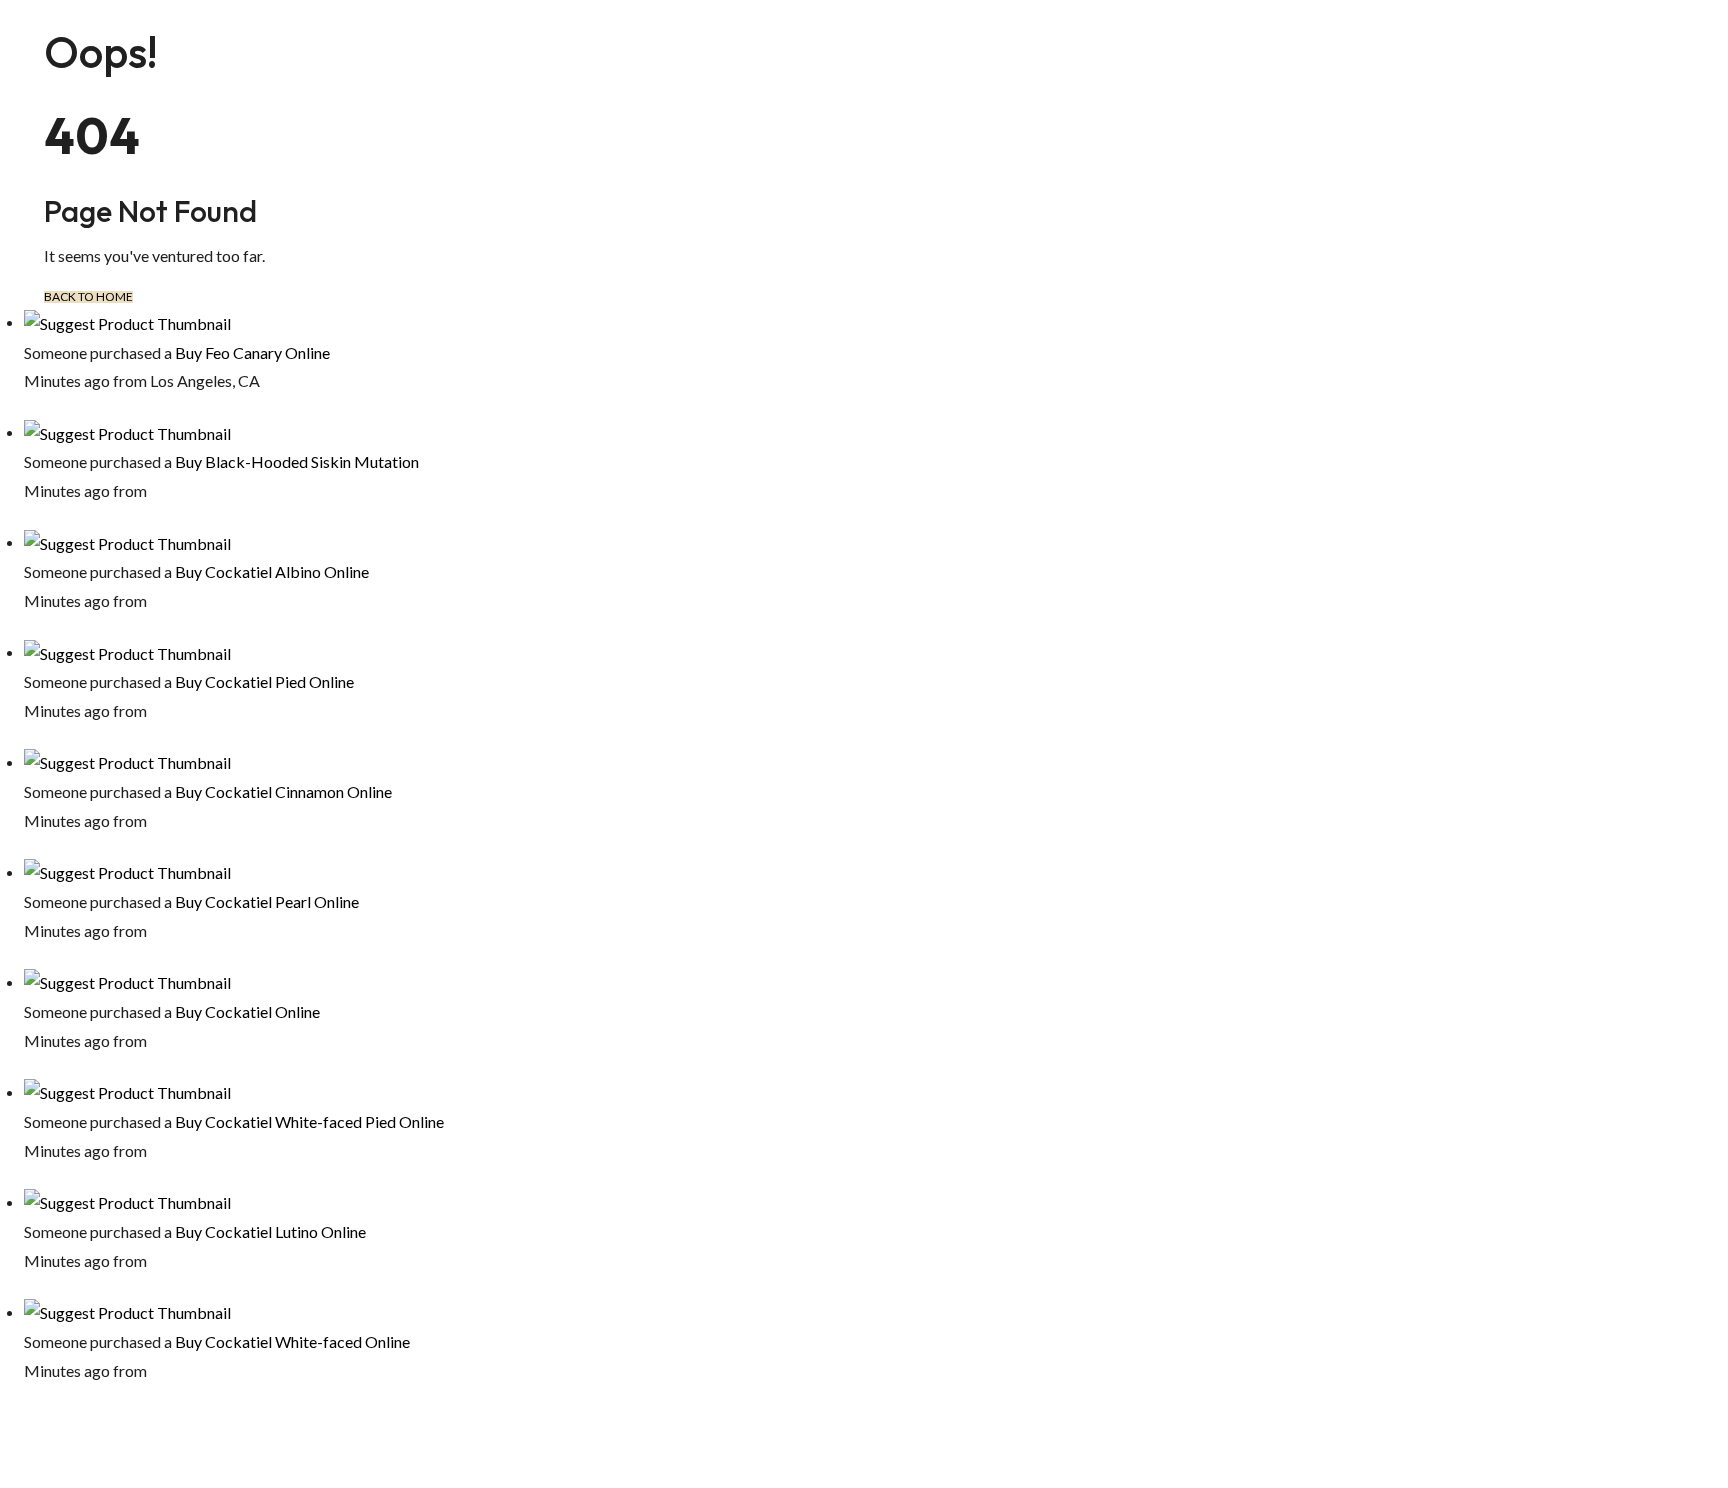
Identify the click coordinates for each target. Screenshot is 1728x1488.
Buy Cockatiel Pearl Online (267, 901)
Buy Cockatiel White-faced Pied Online (309, 1121)
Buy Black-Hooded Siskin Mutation (297, 461)
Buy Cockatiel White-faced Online (292, 1341)
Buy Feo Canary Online (252, 352)
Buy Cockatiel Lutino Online (270, 1231)
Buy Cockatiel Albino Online (272, 571)
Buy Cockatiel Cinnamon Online (283, 791)
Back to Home (88, 297)
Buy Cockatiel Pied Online (264, 681)
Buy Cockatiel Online (247, 1011)
